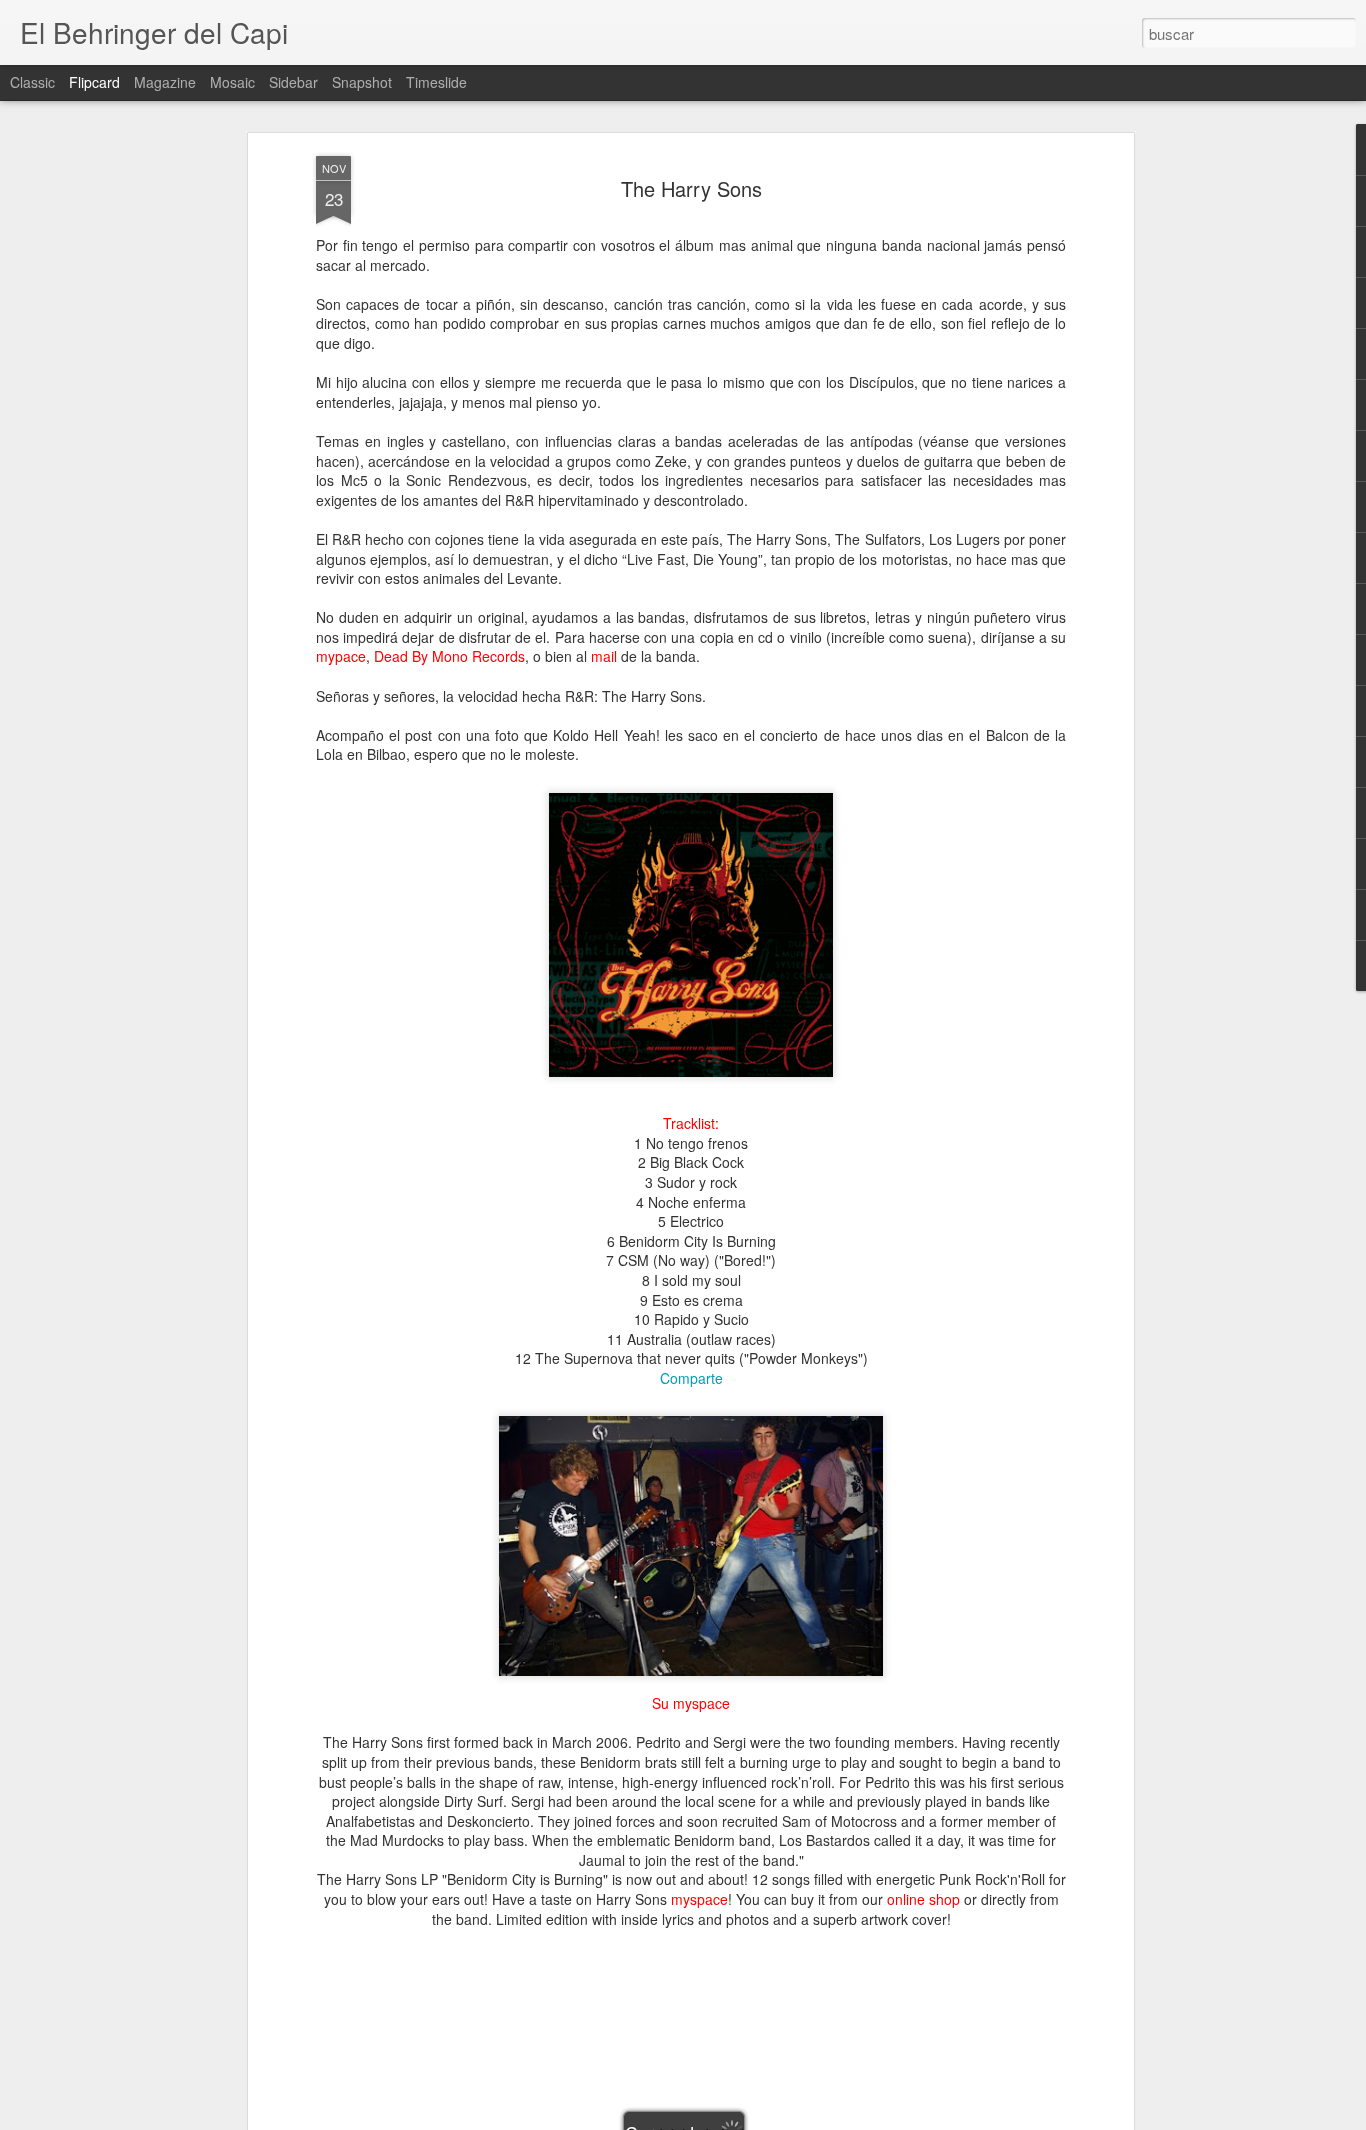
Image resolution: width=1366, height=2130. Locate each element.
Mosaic (232, 82)
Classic (32, 82)
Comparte (691, 1378)
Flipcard (94, 82)
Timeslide (436, 82)
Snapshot (362, 82)
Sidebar (293, 82)
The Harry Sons (691, 188)
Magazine (165, 82)
